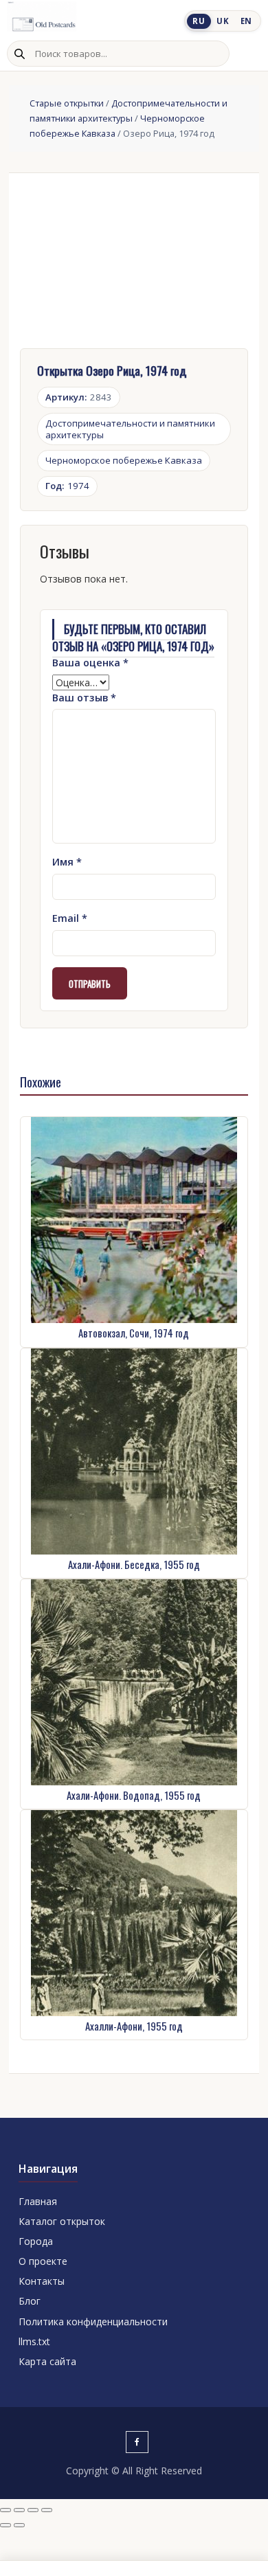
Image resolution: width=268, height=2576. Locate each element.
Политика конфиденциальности (93, 2321)
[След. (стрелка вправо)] (19, 2525)
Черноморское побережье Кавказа (124, 460)
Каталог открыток (62, 2221)
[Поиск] (19, 54)
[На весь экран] (19, 2510)
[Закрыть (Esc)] (47, 2510)
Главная (38, 2201)
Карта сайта (47, 2361)
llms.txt (34, 2341)
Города (36, 2241)
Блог (30, 2301)
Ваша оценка (90, 663)
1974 (67, 486)
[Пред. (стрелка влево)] (5, 2525)
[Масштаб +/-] (5, 2510)
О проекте (43, 2261)
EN (246, 21)
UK (223, 21)
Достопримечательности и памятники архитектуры (130, 429)
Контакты (42, 2281)
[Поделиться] (33, 2510)
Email (70, 918)
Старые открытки (67, 103)
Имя (67, 862)
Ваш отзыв (84, 698)
